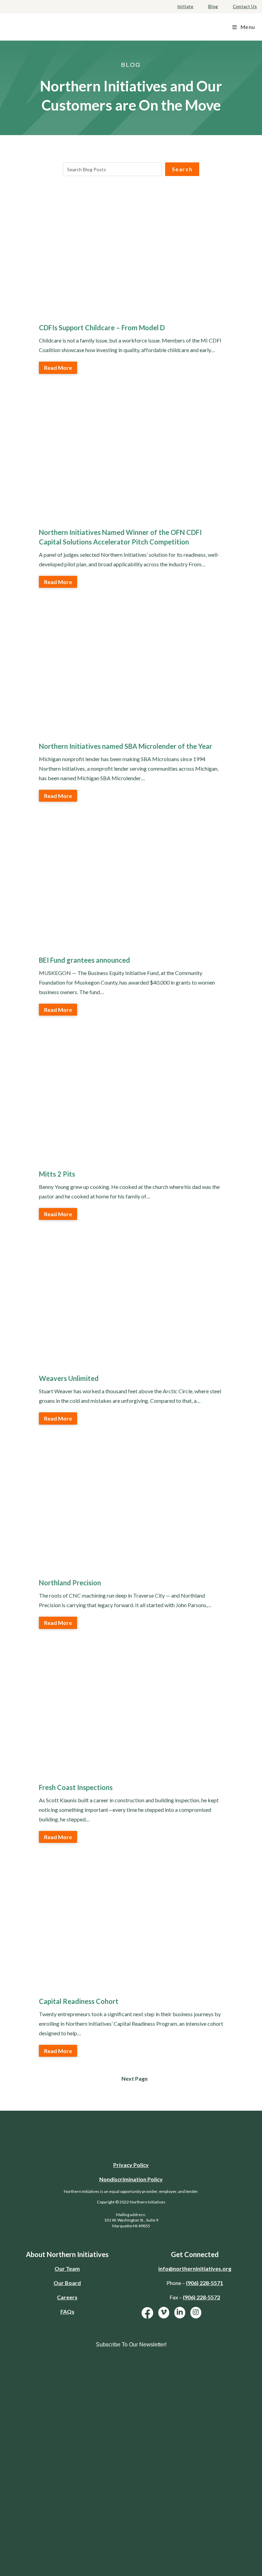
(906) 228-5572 (201, 2297)
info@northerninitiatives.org (195, 2268)
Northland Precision (70, 1583)
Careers (67, 2297)
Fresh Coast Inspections (76, 1787)
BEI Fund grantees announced (84, 960)
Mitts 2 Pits (57, 1174)
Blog (213, 6)
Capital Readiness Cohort (79, 2001)
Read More (58, 368)
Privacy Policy (131, 2165)
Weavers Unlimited (69, 1378)
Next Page (135, 2078)
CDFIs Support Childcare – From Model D (102, 328)
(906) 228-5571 (205, 2283)
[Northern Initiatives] (48, 26)
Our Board (67, 2283)
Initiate (185, 6)
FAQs (67, 2311)
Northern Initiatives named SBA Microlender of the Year (126, 746)
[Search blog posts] (112, 169)
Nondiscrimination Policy (131, 2179)
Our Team (67, 2268)
